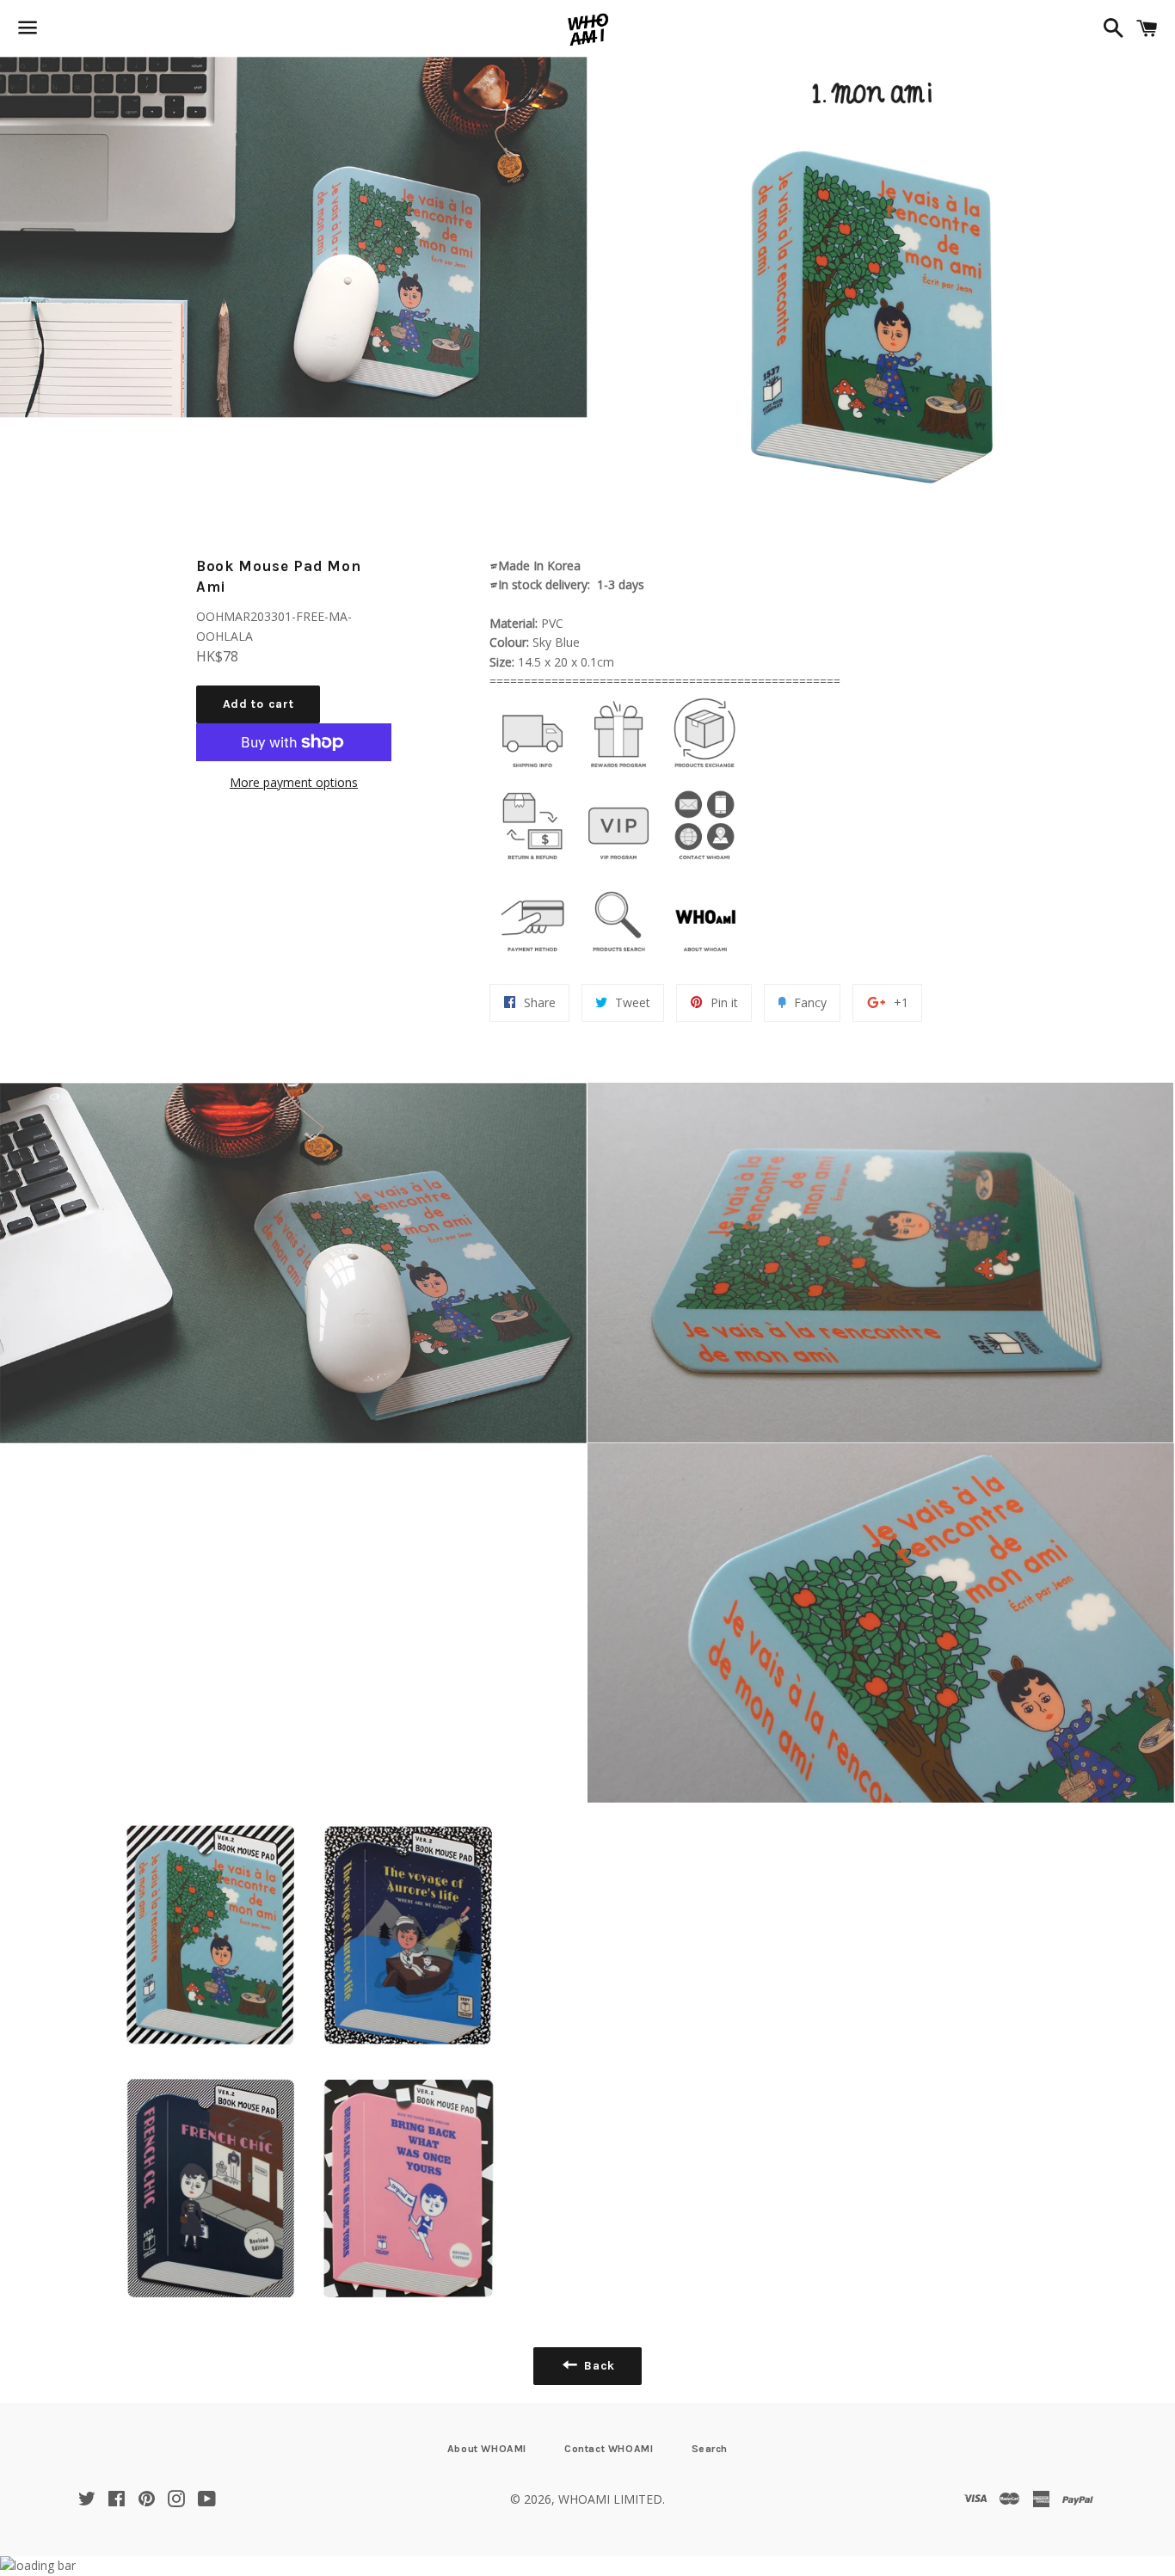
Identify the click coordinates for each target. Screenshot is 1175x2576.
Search (710, 2449)
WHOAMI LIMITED (610, 2499)
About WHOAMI (487, 2449)
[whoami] (532, 772)
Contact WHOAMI (609, 2449)
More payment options (294, 782)
